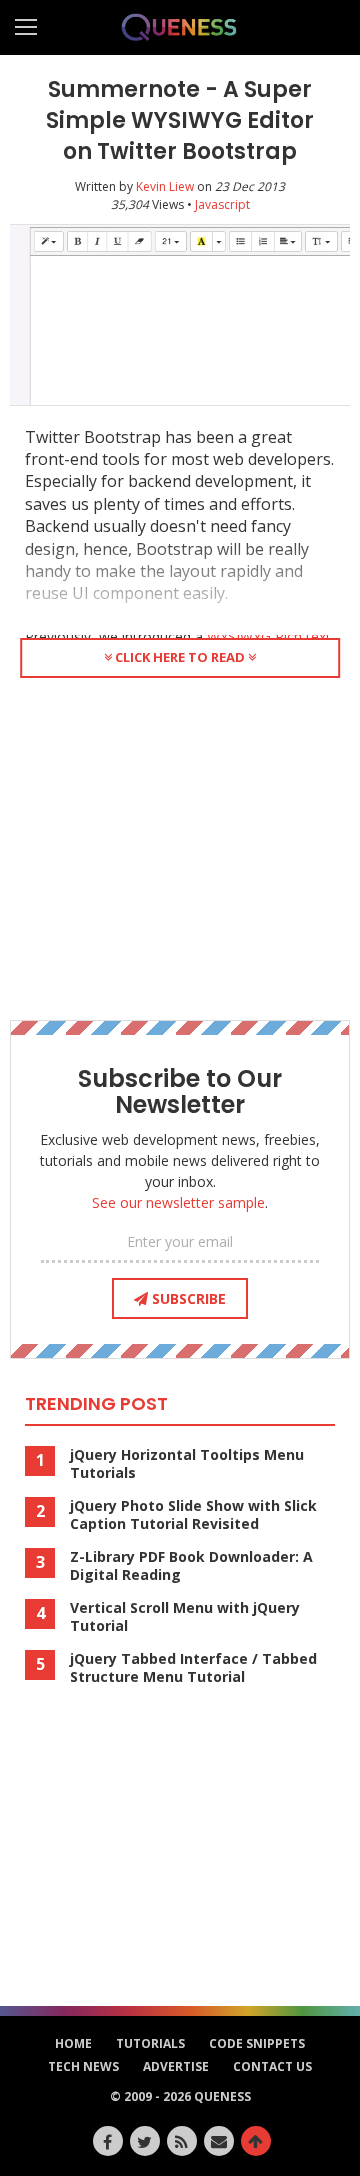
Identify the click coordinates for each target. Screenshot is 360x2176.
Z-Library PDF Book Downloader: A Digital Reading (191, 1566)
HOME (73, 2043)
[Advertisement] (180, 845)
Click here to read (180, 657)
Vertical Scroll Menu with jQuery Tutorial (185, 1617)
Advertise (176, 2066)
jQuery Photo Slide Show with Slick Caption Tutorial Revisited (193, 1515)
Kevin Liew (165, 186)
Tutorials (150, 2043)
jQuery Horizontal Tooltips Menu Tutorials (187, 1464)
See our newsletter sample (178, 1202)
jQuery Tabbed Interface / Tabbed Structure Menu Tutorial (193, 1668)
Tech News (83, 2066)
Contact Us (272, 2066)
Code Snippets (257, 2043)
